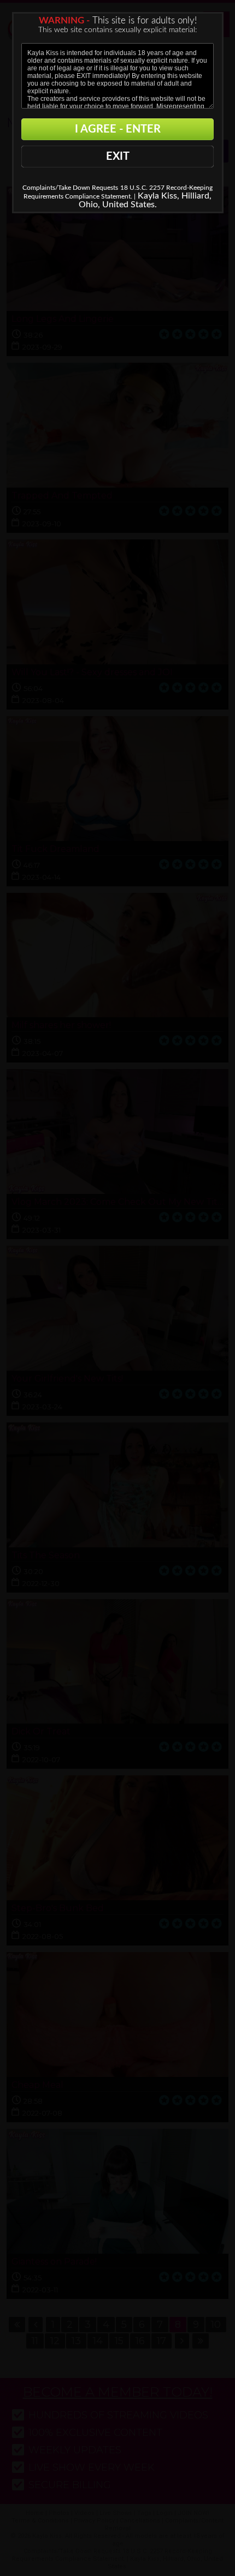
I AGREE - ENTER (118, 129)
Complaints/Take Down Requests (70, 188)
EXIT (118, 157)
